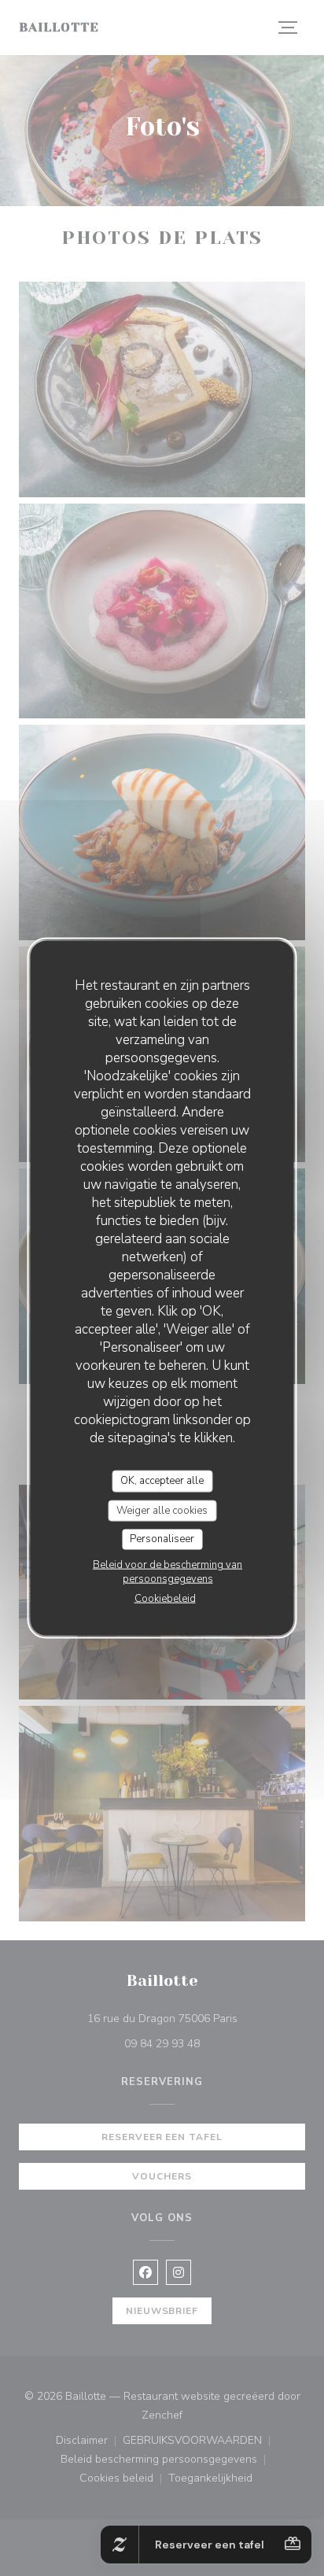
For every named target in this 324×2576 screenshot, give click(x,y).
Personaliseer (162, 1539)
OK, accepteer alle (162, 1481)
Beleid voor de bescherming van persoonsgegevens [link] (168, 1571)
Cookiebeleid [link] (165, 1598)
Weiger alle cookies (162, 1510)
